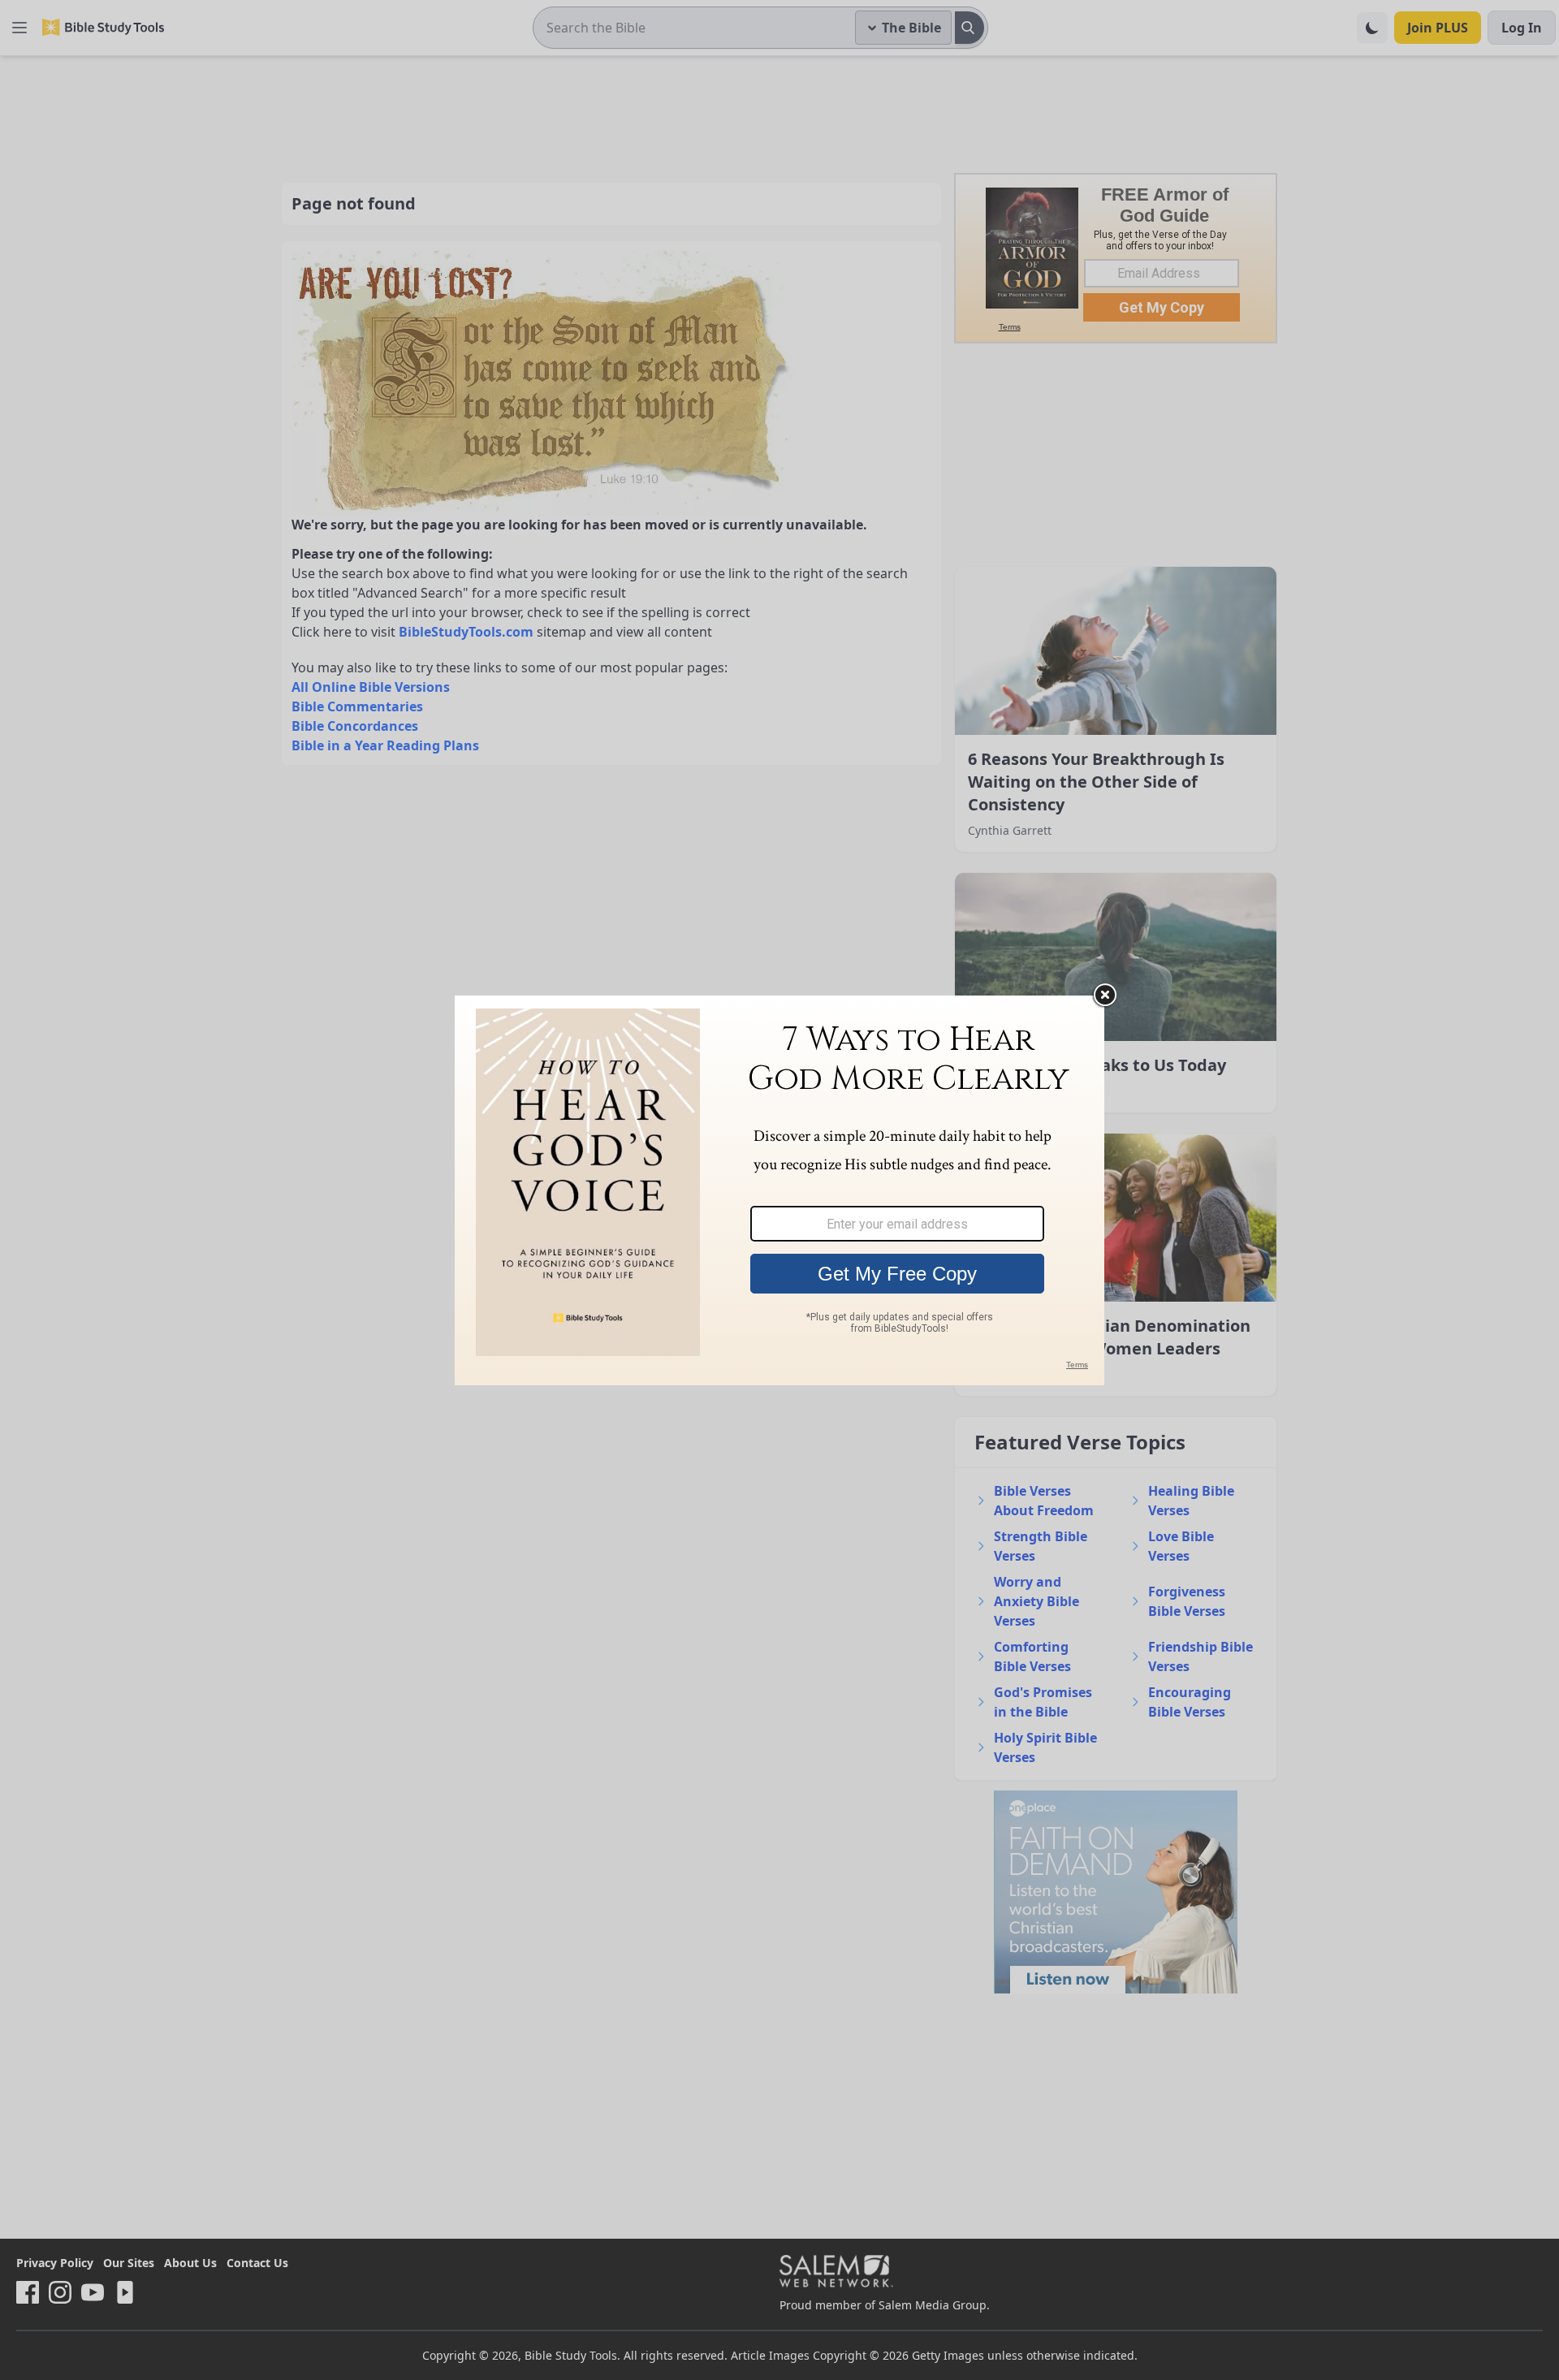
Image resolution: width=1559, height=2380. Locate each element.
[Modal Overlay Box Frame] (779, 1190)
